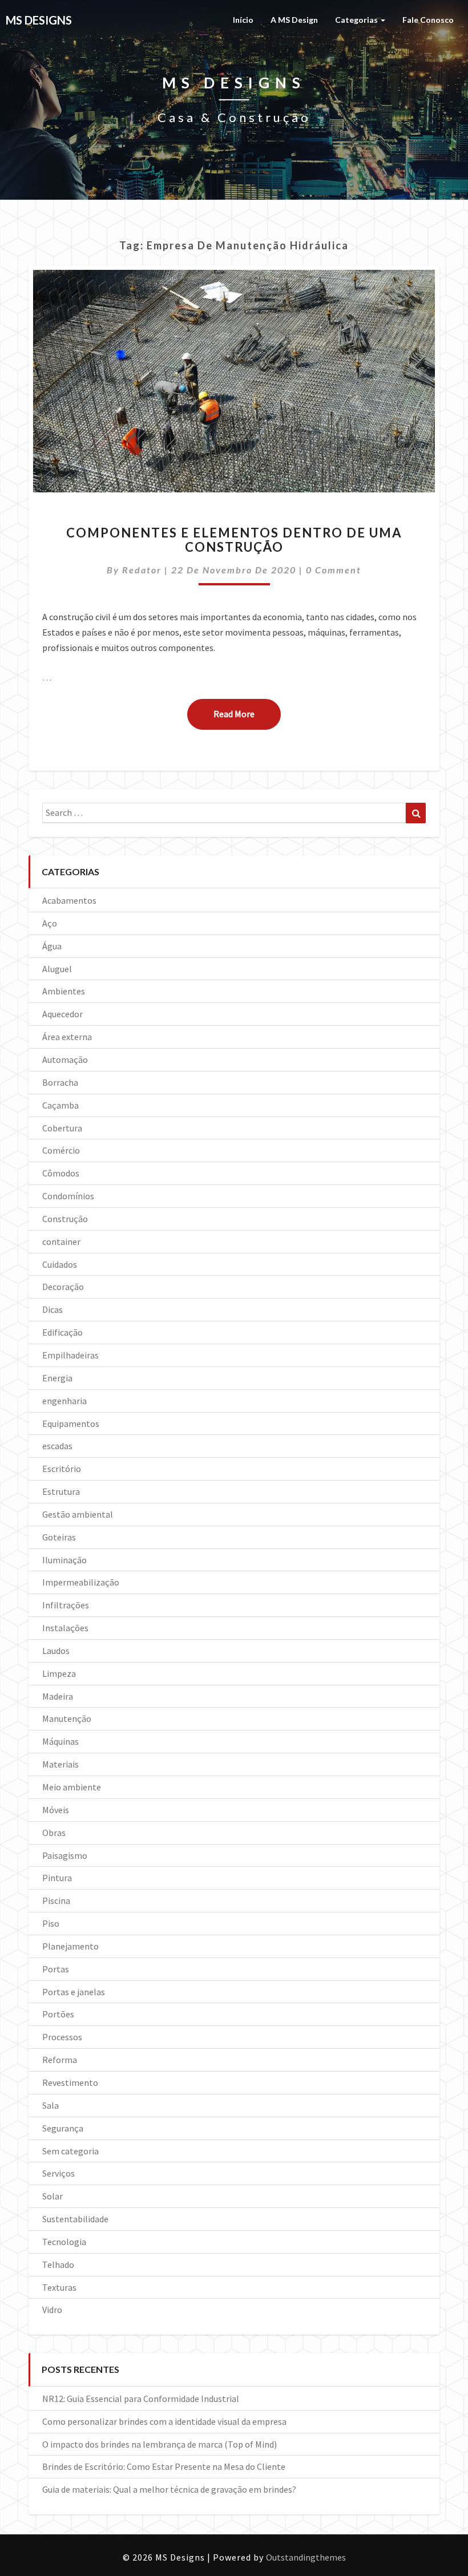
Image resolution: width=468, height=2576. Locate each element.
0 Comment (334, 570)
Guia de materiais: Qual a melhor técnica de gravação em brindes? (169, 2489)
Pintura (57, 1878)
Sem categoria (70, 2151)
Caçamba (60, 1105)
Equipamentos (71, 1424)
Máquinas (60, 1741)
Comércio (61, 1150)
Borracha (60, 1082)
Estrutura (61, 1491)
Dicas (53, 1309)
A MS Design (294, 20)
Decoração (63, 1287)
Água (52, 946)
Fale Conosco (428, 20)
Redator (142, 570)
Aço (50, 923)
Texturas (59, 2287)
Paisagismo (65, 1855)
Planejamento (70, 1946)
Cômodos (61, 1173)
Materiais (60, 1764)
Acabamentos (69, 900)
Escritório (62, 1469)
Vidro (52, 2310)
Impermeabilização (81, 1582)
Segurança (63, 2128)
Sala (51, 2105)
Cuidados (60, 1264)
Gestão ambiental (78, 1514)
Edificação (62, 1332)
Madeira (58, 1696)
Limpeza (59, 1673)
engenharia (64, 1401)
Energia (57, 1378)
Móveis (56, 1810)
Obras (54, 1833)
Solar (53, 2196)
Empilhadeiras (70, 1355)
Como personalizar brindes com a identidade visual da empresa (164, 2421)
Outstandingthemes (306, 2557)
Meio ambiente (72, 1787)
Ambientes (64, 991)
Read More (247, 713)
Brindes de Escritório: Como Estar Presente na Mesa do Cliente (164, 2466)
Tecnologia (64, 2242)
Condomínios (68, 1196)
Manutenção (67, 1718)
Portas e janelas (74, 1992)
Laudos (56, 1651)
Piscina (56, 1900)
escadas (57, 1446)
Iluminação (64, 1560)
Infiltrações (66, 1605)
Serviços (58, 2173)
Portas (56, 1969)
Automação (65, 1059)
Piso (51, 1923)
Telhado (58, 2264)
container (61, 1242)
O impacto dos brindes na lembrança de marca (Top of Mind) (160, 2444)
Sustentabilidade (75, 2219)
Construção (65, 1219)
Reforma (60, 2060)
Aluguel (57, 969)
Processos (62, 2037)
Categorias (357, 20)
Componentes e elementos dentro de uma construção (234, 539)
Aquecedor (62, 1014)
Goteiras (59, 1537)
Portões (58, 2014)
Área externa (67, 1037)
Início (243, 20)
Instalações (65, 1628)
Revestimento (70, 2082)
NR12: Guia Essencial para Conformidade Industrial (141, 2399)
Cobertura (62, 1128)
